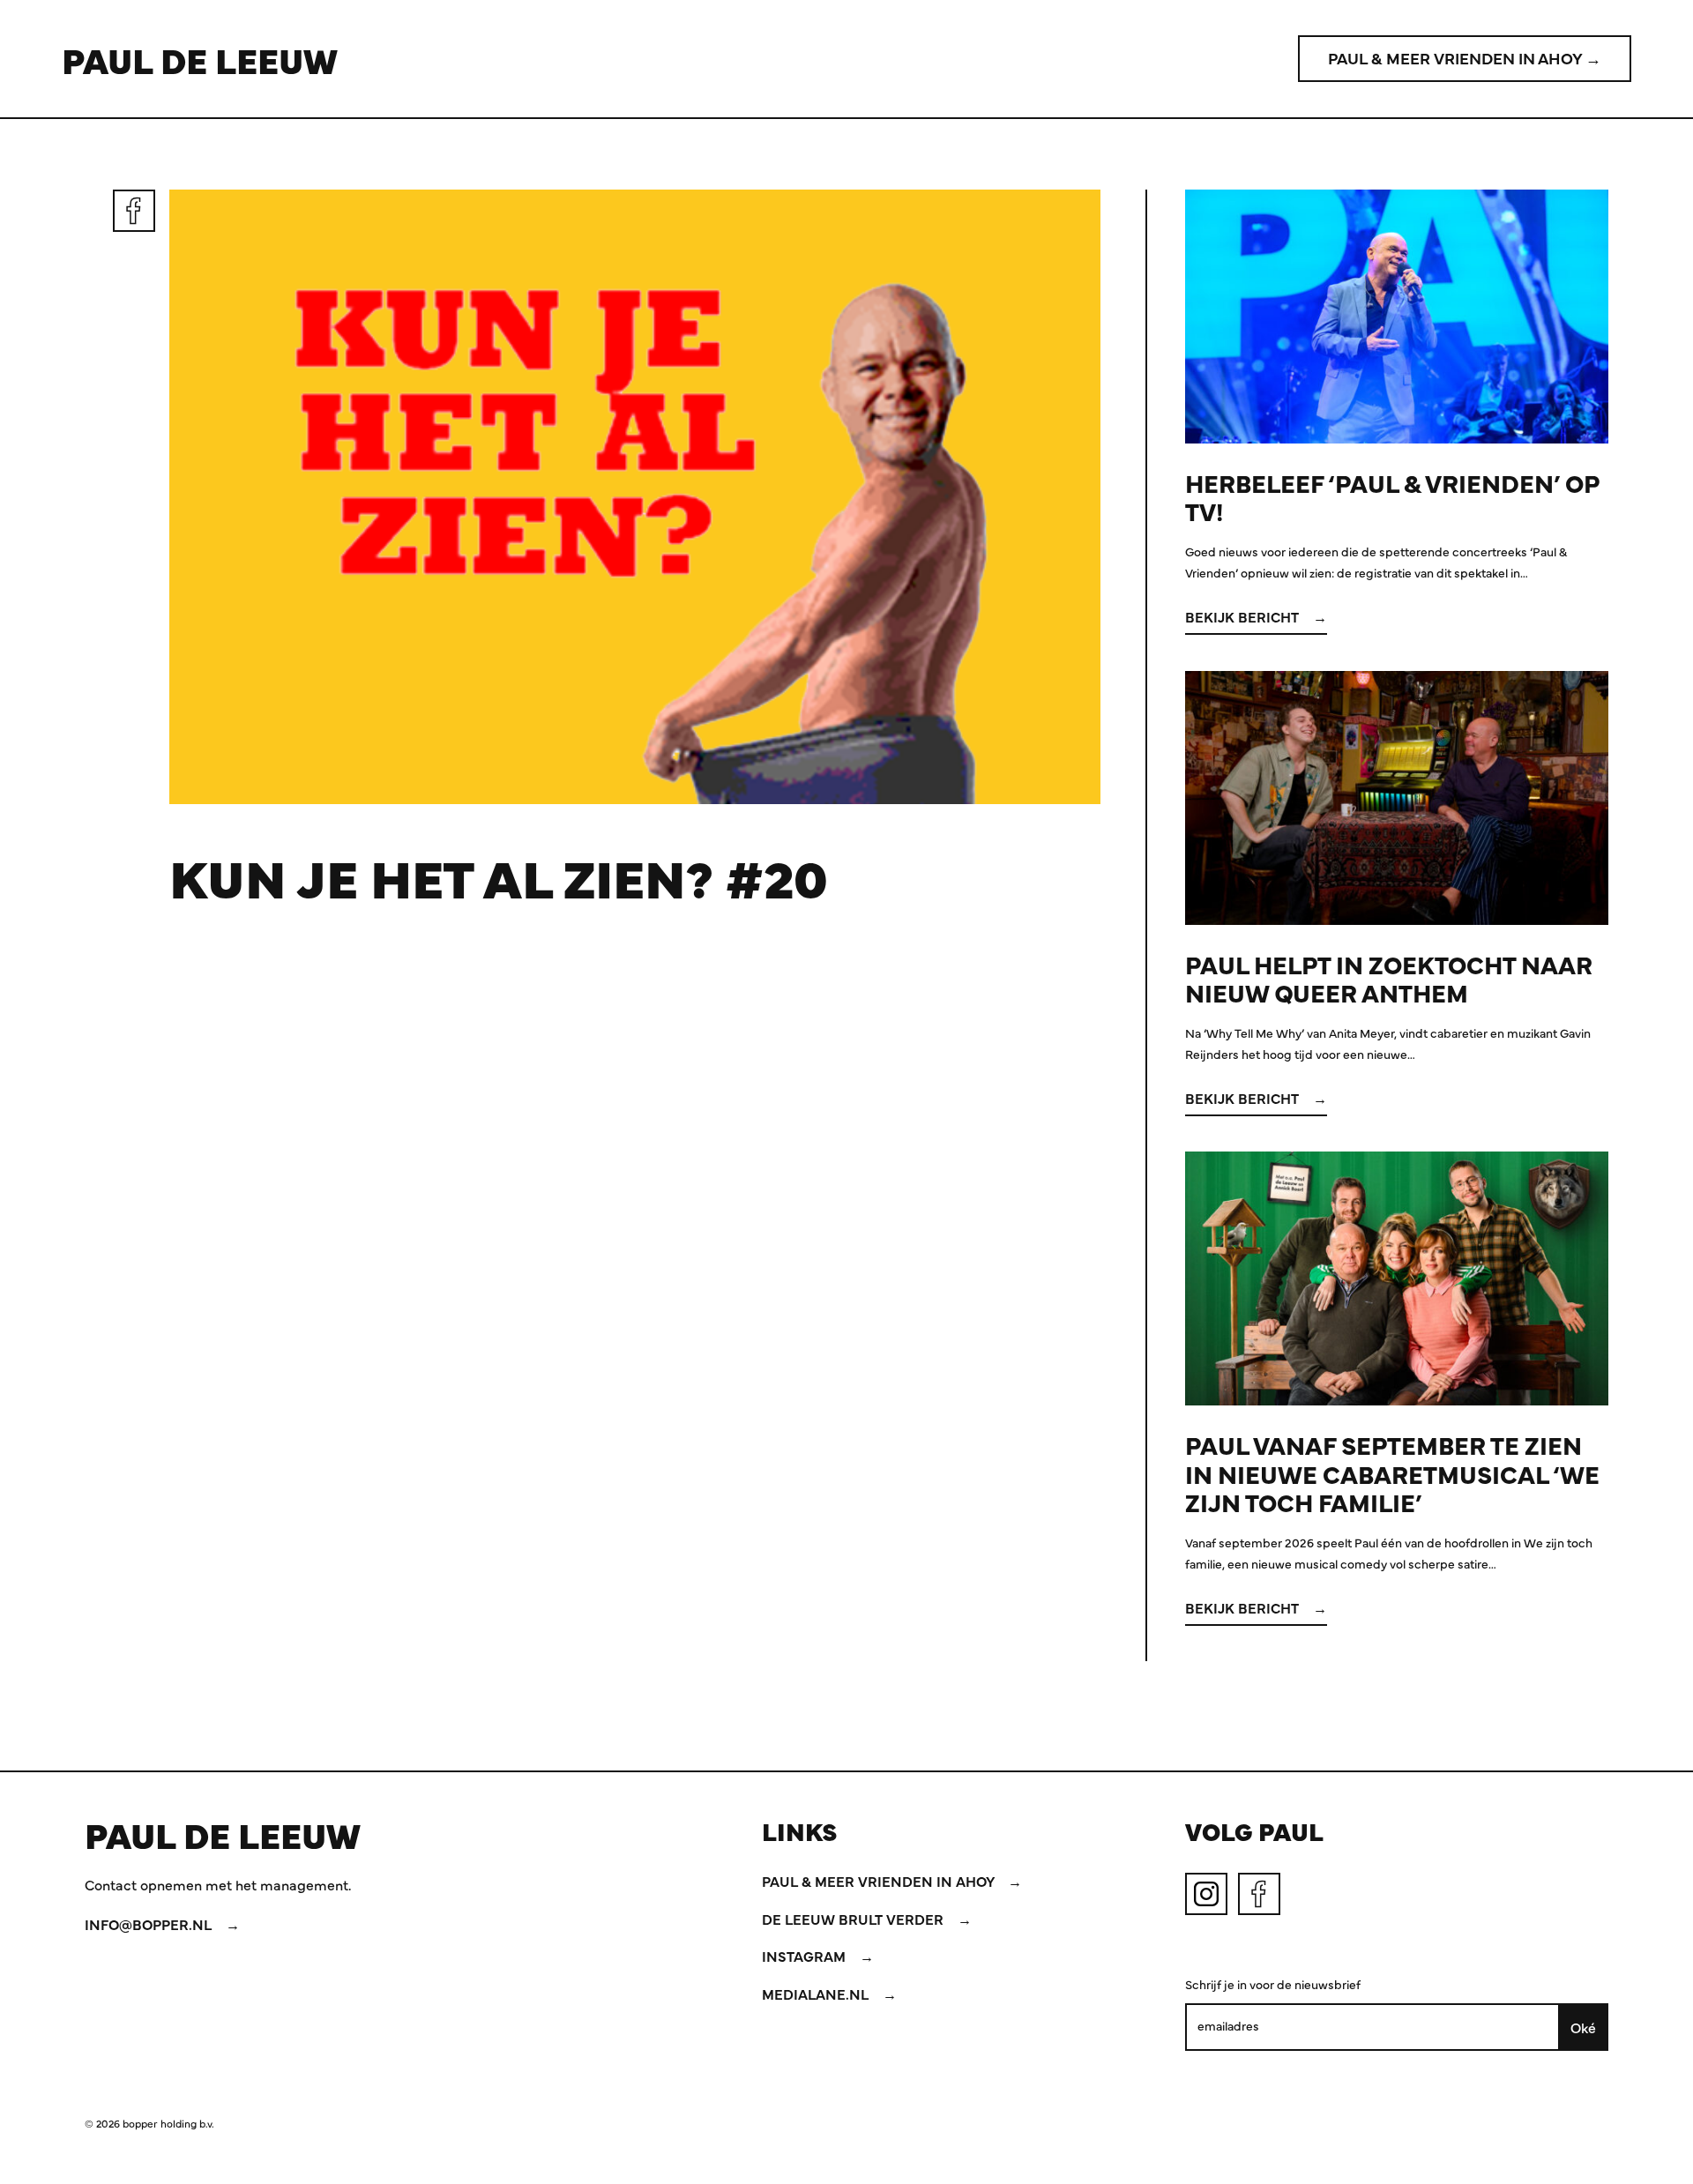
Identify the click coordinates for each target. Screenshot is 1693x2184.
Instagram (805, 1956)
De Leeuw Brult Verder (854, 1919)
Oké (1583, 2027)
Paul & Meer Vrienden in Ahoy (880, 1881)
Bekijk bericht (1244, 616)
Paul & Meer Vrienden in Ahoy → (1465, 58)
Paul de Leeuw (200, 59)
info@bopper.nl (150, 1924)
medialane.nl (817, 1994)
